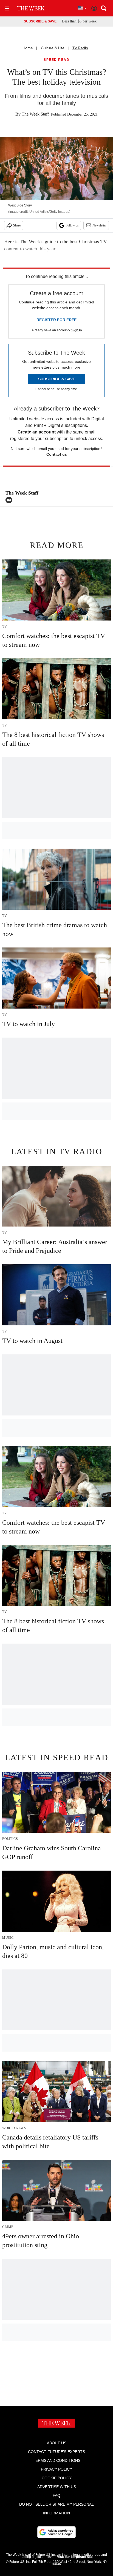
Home (28, 48)
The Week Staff (35, 114)
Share (17, 225)
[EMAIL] (10, 500)
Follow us (72, 225)
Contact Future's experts (56, 2452)
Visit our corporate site (75, 2557)
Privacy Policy (56, 2469)
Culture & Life (53, 48)
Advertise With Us (57, 2487)
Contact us (57, 454)
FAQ (56, 2495)
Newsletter (99, 225)
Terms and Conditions (57, 2460)
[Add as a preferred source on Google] (56, 2532)
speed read (56, 60)
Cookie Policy (57, 2478)
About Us (57, 2443)
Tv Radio (80, 48)
